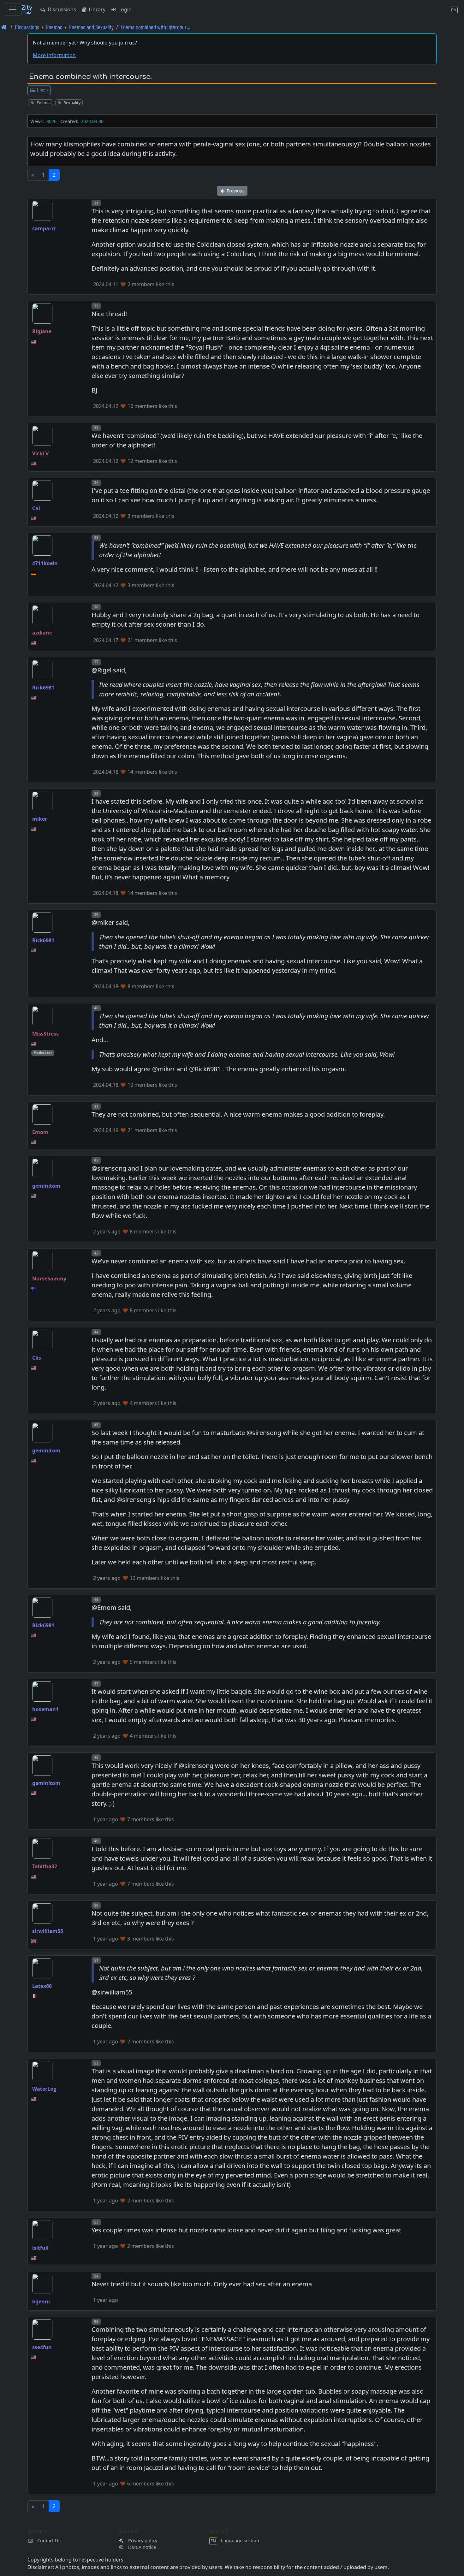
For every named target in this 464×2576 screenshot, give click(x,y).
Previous (235, 191)
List (40, 90)
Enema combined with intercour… (155, 27)
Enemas (54, 27)
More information (54, 55)
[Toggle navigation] (13, 9)
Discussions (61, 9)
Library (96, 9)
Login (124, 9)
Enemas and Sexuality (91, 27)
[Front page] (4, 27)
